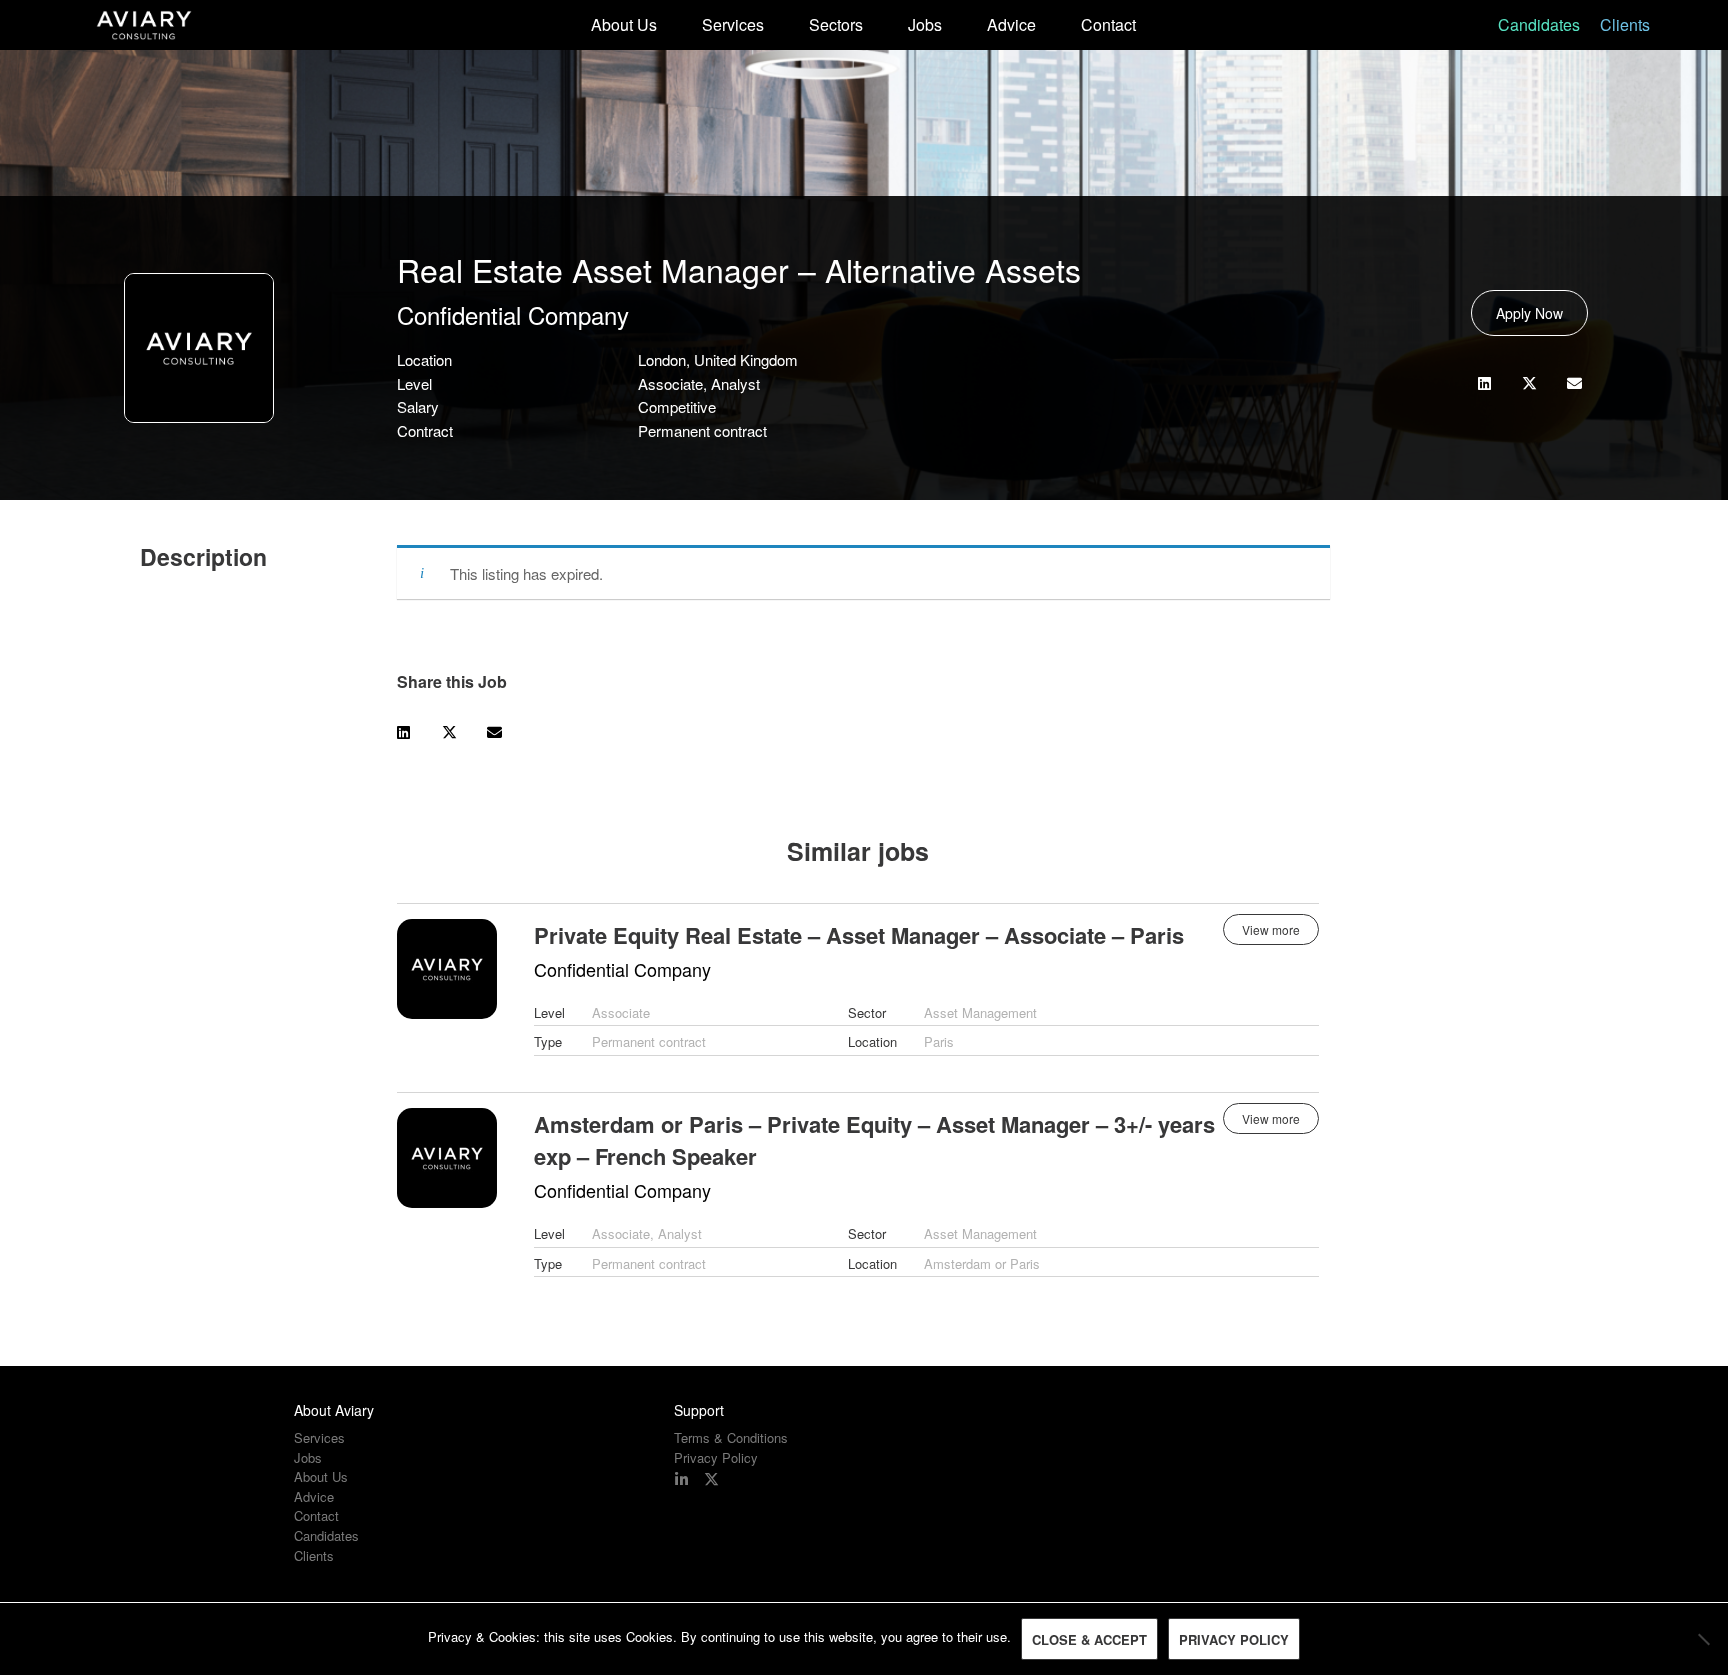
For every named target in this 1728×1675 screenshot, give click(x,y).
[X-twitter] (711, 1479)
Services (733, 24)
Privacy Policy (716, 1458)
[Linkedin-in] (681, 1479)
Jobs (925, 24)
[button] (1484, 383)
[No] (1703, 1639)
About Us (624, 24)
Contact (1108, 24)
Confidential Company (513, 314)
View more (1271, 929)
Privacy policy (1234, 1639)
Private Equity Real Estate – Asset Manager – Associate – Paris (859, 935)
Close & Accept (1089, 1639)
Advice (1011, 24)
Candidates (1539, 24)
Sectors (836, 24)
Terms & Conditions (731, 1438)
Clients (1625, 24)
